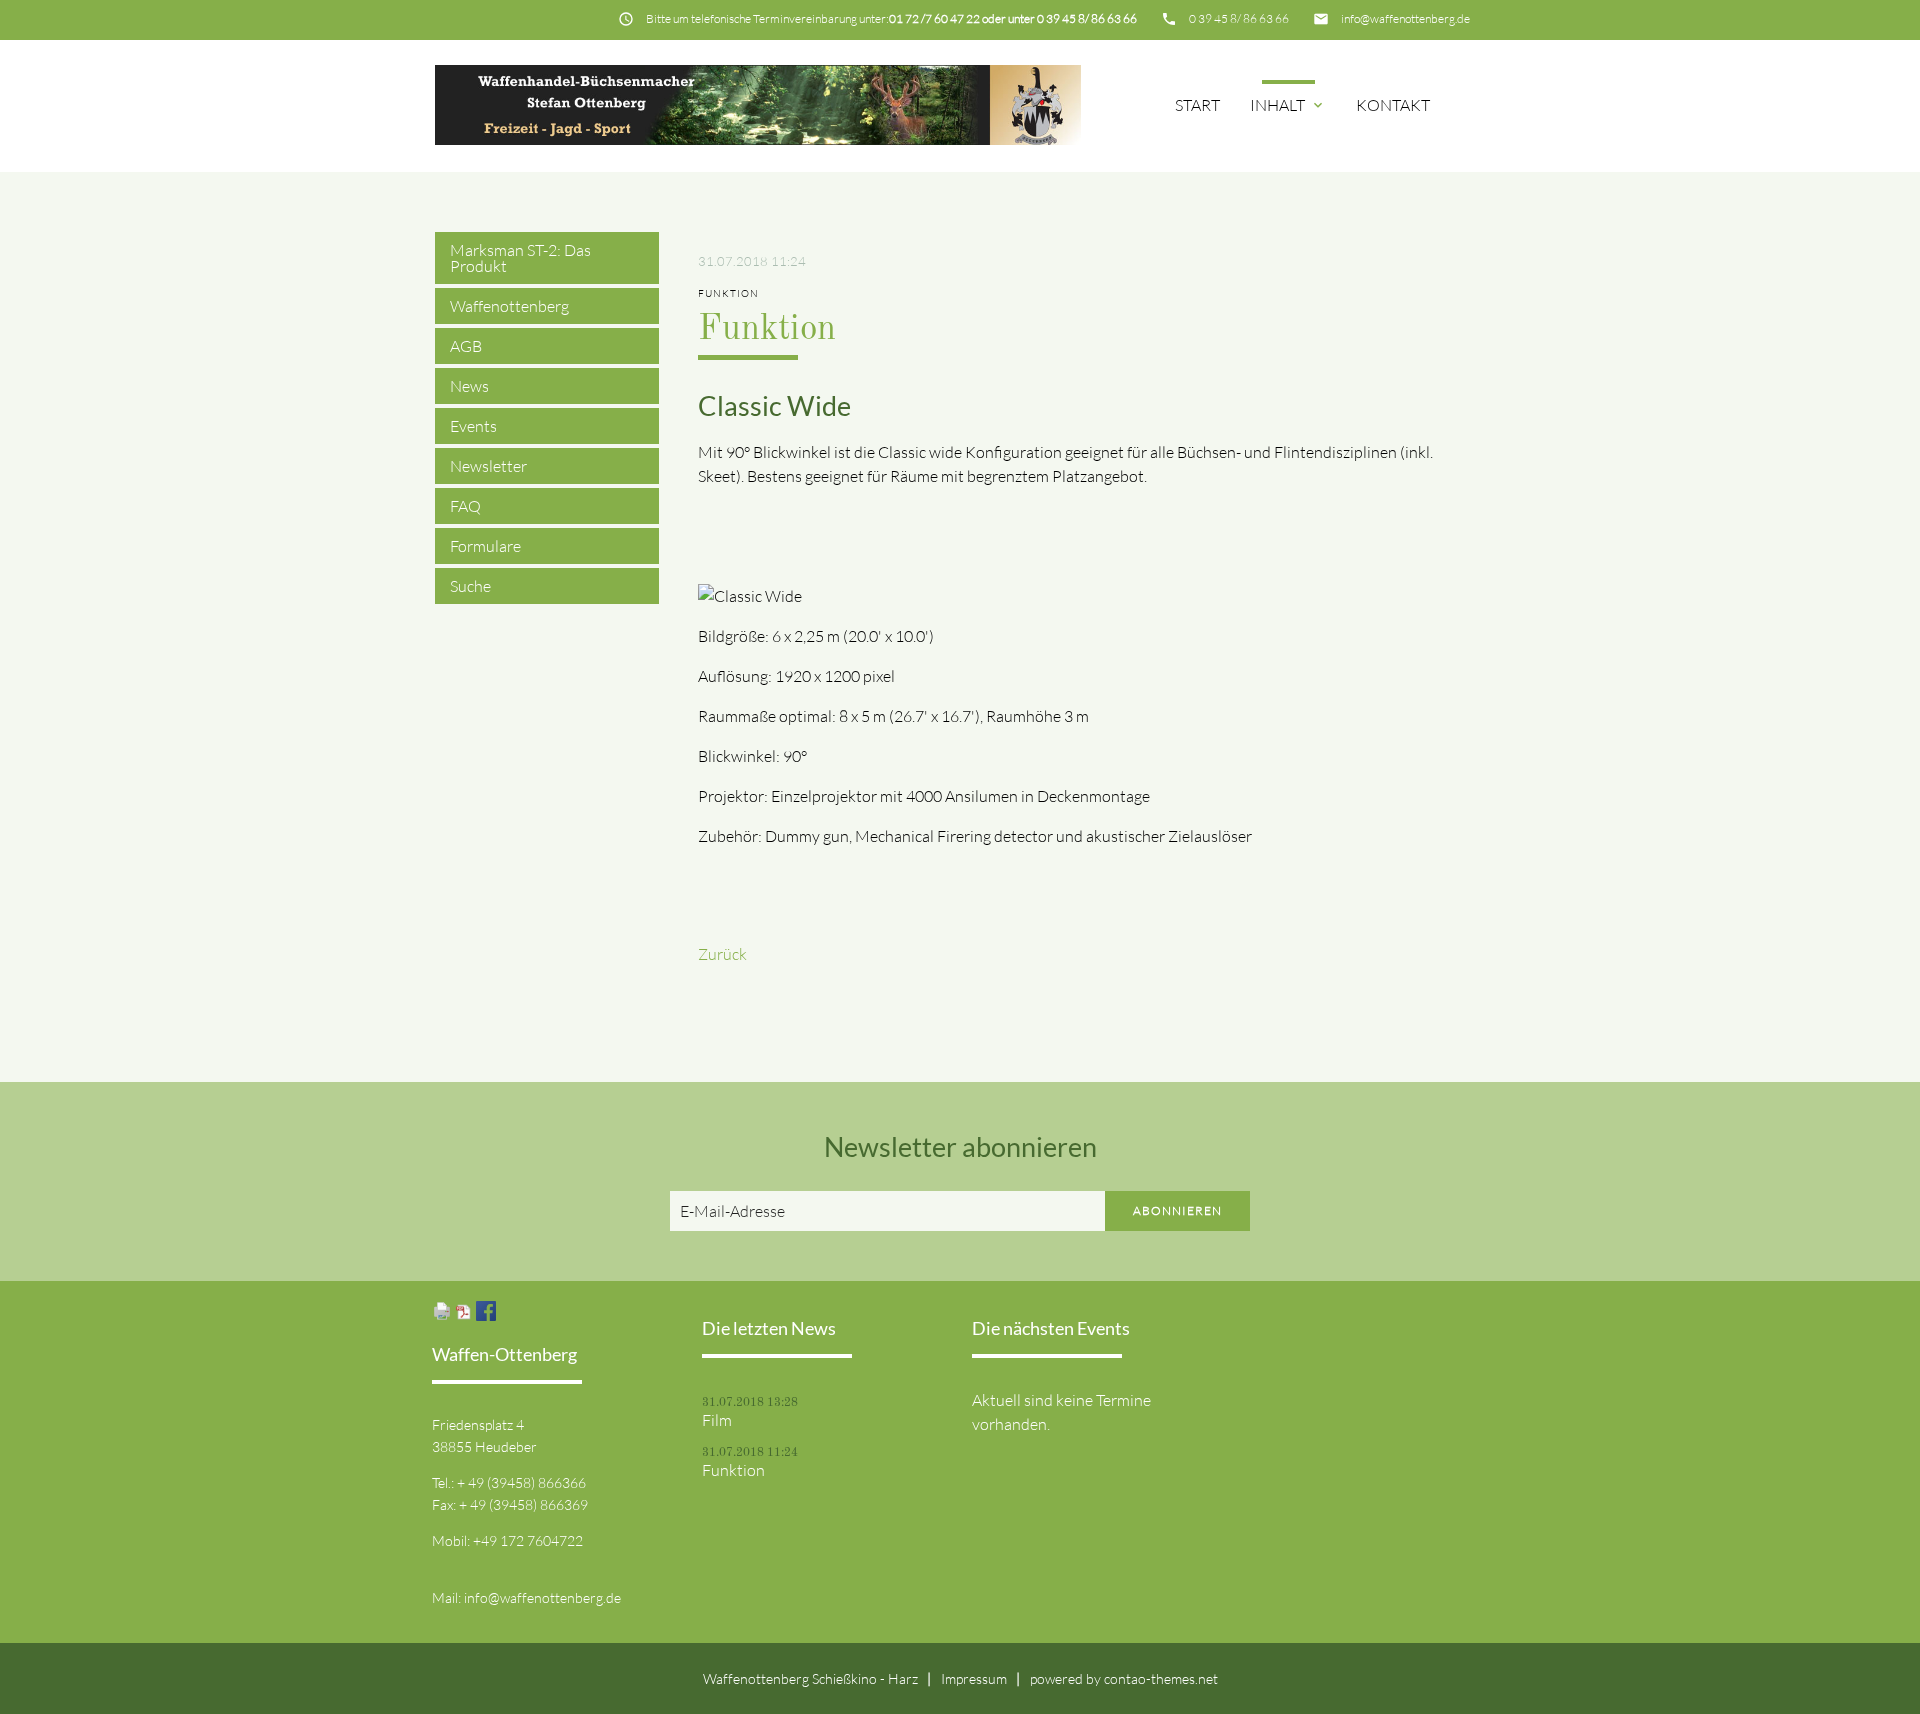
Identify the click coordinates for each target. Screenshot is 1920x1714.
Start (1197, 105)
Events (473, 426)
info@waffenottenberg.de (1405, 18)
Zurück (722, 954)
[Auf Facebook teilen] (486, 1315)
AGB (466, 346)
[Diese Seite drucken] (442, 1315)
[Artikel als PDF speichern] (464, 1315)
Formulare (485, 546)
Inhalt (1288, 105)
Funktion (733, 1470)
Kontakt (1393, 105)
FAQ (465, 506)
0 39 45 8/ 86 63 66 (1239, 18)
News (469, 386)
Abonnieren (1177, 1210)
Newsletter (488, 466)
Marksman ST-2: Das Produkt (520, 258)
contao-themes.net (1161, 1678)
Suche (470, 586)
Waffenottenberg (509, 306)
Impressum (974, 1678)
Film (717, 1420)
